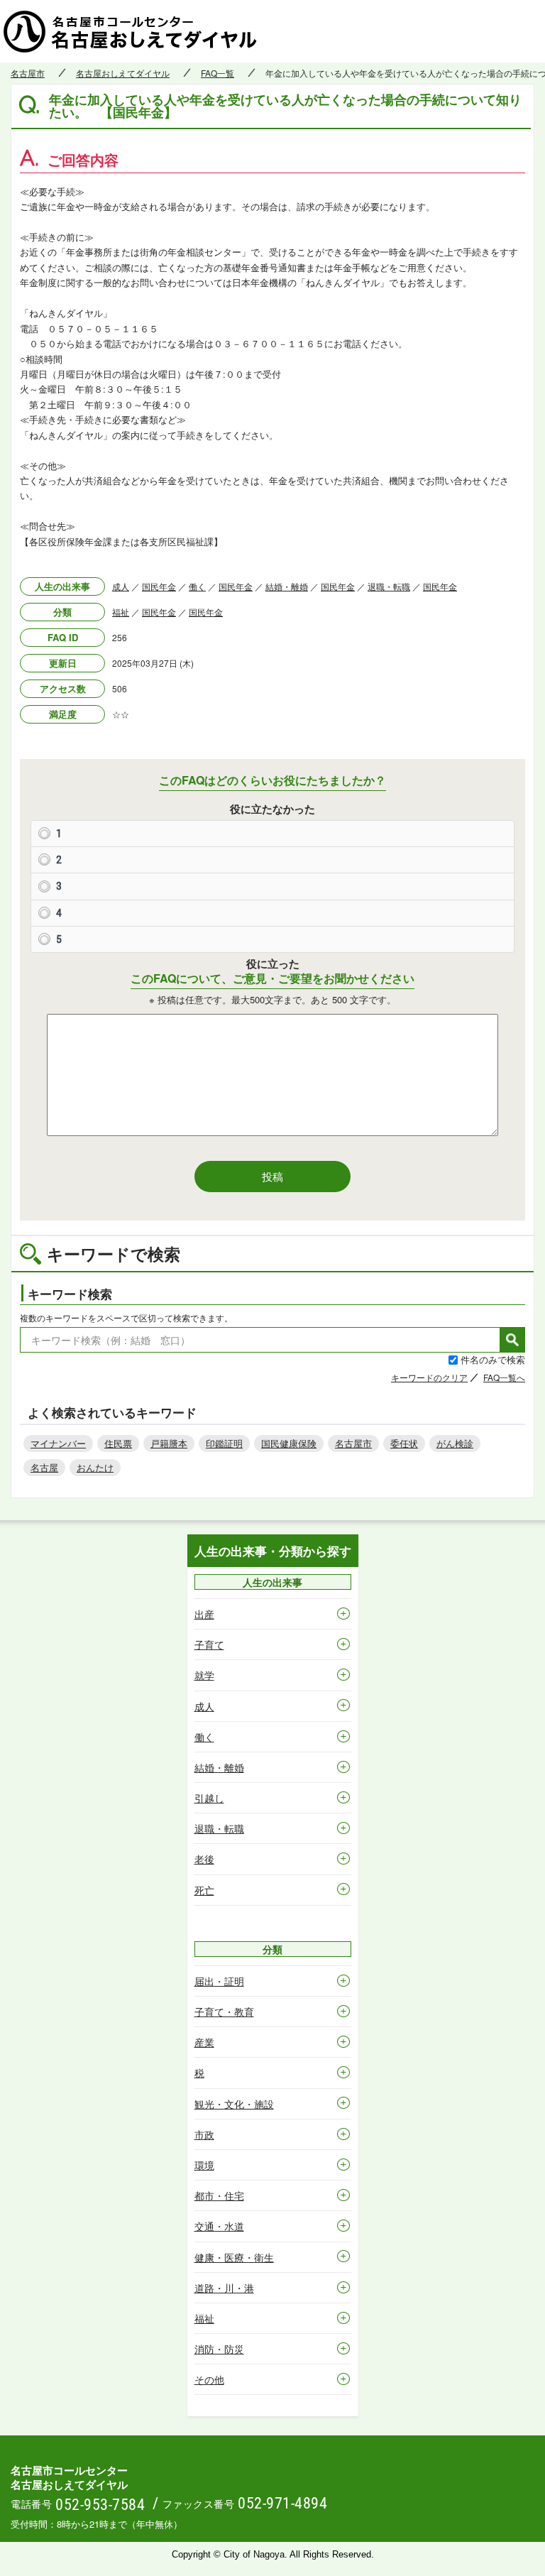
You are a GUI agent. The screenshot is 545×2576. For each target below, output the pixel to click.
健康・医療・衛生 (234, 2257)
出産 (204, 1614)
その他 (209, 2379)
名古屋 (44, 1467)
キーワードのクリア (429, 1377)
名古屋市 (28, 73)
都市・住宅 (219, 2195)
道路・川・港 (224, 2288)
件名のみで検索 (493, 1359)
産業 (204, 2042)
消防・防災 (219, 2349)
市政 (204, 2134)
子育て (209, 1644)
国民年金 (159, 586)
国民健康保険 (289, 1443)
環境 (204, 2165)
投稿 (272, 1176)
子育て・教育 (224, 2012)
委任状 (404, 1443)
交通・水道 (219, 2226)
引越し (209, 1798)
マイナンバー (58, 1443)
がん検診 (455, 1443)
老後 (204, 1859)
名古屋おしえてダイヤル (123, 73)
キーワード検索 (70, 1294)
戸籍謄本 (169, 1443)
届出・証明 (219, 1981)
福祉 (121, 612)
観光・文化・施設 (234, 2104)
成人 (121, 586)
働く (197, 586)
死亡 (204, 1890)
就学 (204, 1675)
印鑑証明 (224, 1443)
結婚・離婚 (287, 586)
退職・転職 (389, 586)
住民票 (118, 1443)
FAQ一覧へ (504, 1377)
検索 (512, 1340)
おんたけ (95, 1467)
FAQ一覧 (218, 73)
